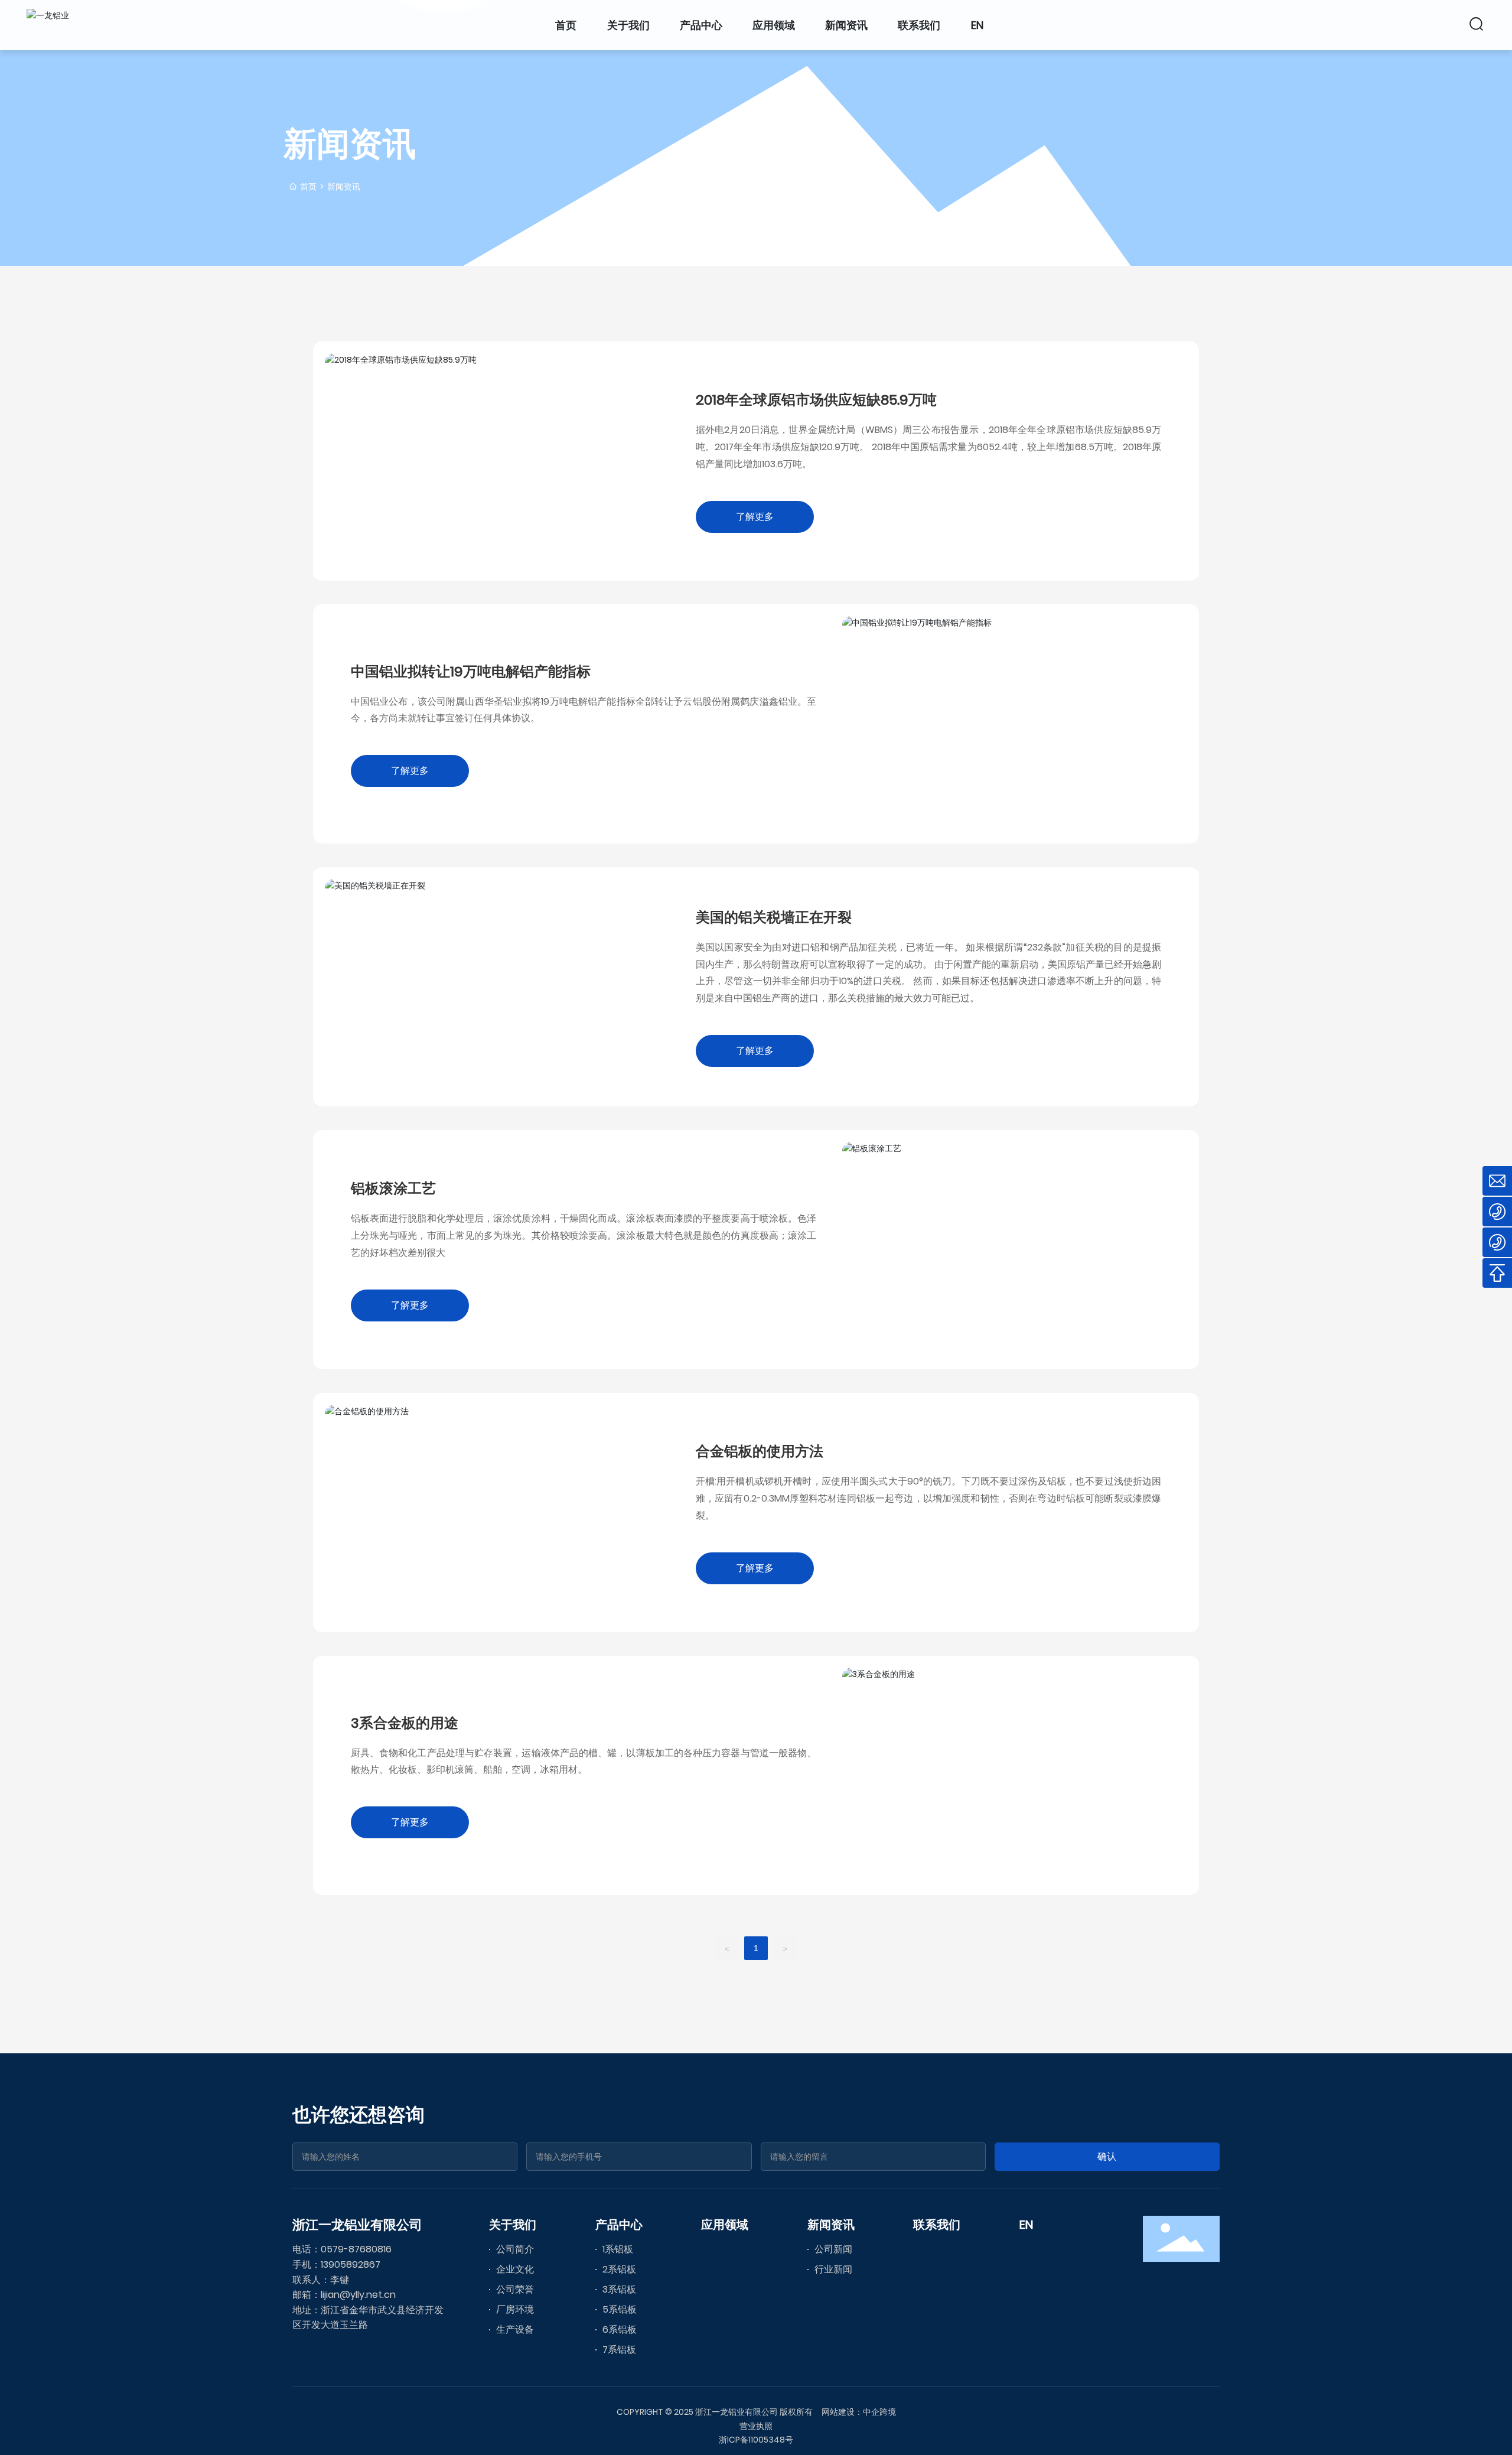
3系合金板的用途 (405, 1723)
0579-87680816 (356, 2249)
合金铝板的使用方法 (760, 1451)
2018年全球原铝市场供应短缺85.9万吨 (816, 400)
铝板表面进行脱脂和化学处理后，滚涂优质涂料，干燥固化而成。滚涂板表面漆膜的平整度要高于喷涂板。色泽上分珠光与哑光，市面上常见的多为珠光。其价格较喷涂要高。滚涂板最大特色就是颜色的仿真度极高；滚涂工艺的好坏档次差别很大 (584, 1235)
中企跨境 (879, 2412)
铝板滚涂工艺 (393, 1188)
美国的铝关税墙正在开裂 (774, 917)
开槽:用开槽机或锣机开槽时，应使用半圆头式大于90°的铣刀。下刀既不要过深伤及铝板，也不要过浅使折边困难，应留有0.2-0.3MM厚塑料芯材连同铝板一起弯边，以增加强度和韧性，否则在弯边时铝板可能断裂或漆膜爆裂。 (928, 1498)
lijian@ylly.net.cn (358, 2295)
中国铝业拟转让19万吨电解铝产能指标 (471, 671)
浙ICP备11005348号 (756, 2440)
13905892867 (351, 2264)
